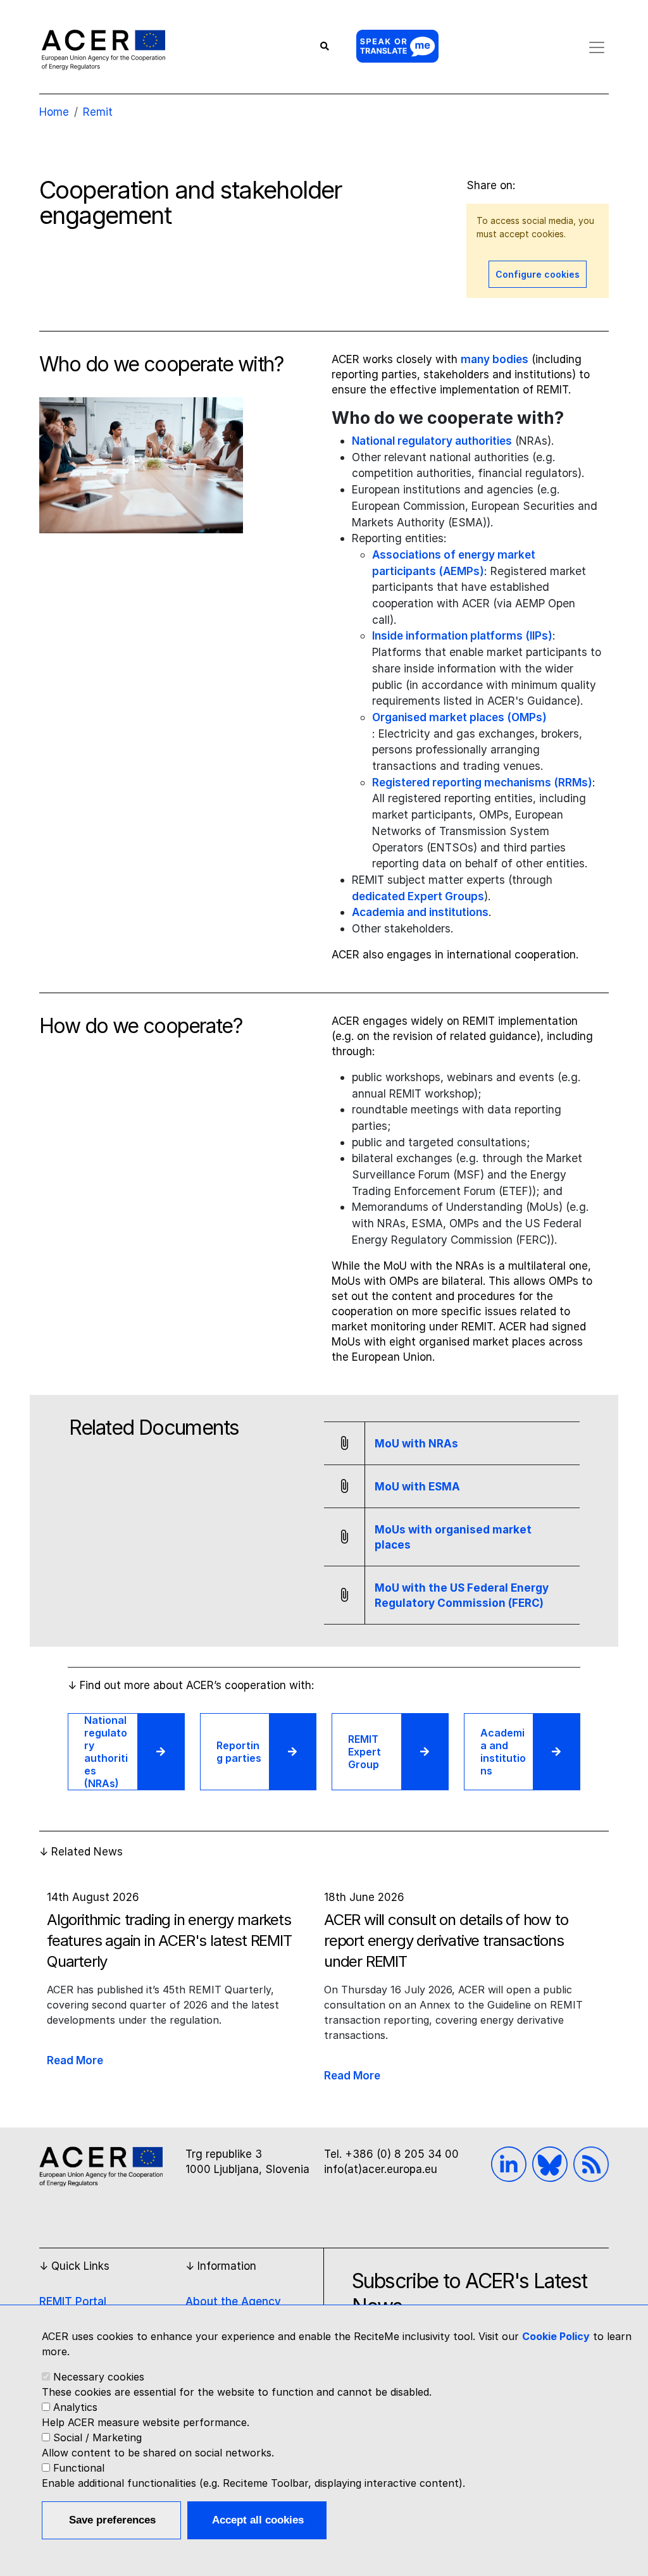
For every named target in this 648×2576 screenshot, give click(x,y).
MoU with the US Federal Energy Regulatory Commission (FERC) (462, 1595)
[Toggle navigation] (597, 47)
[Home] (103, 49)
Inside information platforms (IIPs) (462, 635)
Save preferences (112, 2520)
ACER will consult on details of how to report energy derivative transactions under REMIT (446, 1941)
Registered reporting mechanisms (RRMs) (482, 782)
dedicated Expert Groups (418, 896)
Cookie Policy (556, 2336)
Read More (75, 2060)
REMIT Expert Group (364, 1752)
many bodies (495, 359)
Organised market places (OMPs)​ (459, 717)
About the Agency (233, 2301)
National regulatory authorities (432, 441)
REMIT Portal (73, 2301)
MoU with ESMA (417, 1487)
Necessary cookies (99, 2377)
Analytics (75, 2407)
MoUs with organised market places (453, 1537)
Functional (79, 2468)
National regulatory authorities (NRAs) (106, 1752)
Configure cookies (538, 274)
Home (54, 112)
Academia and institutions (420, 912)
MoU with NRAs (416, 1444)
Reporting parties (239, 1752)
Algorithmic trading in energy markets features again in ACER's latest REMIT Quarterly (169, 1941)
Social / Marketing (97, 2437)
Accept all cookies (258, 2520)
